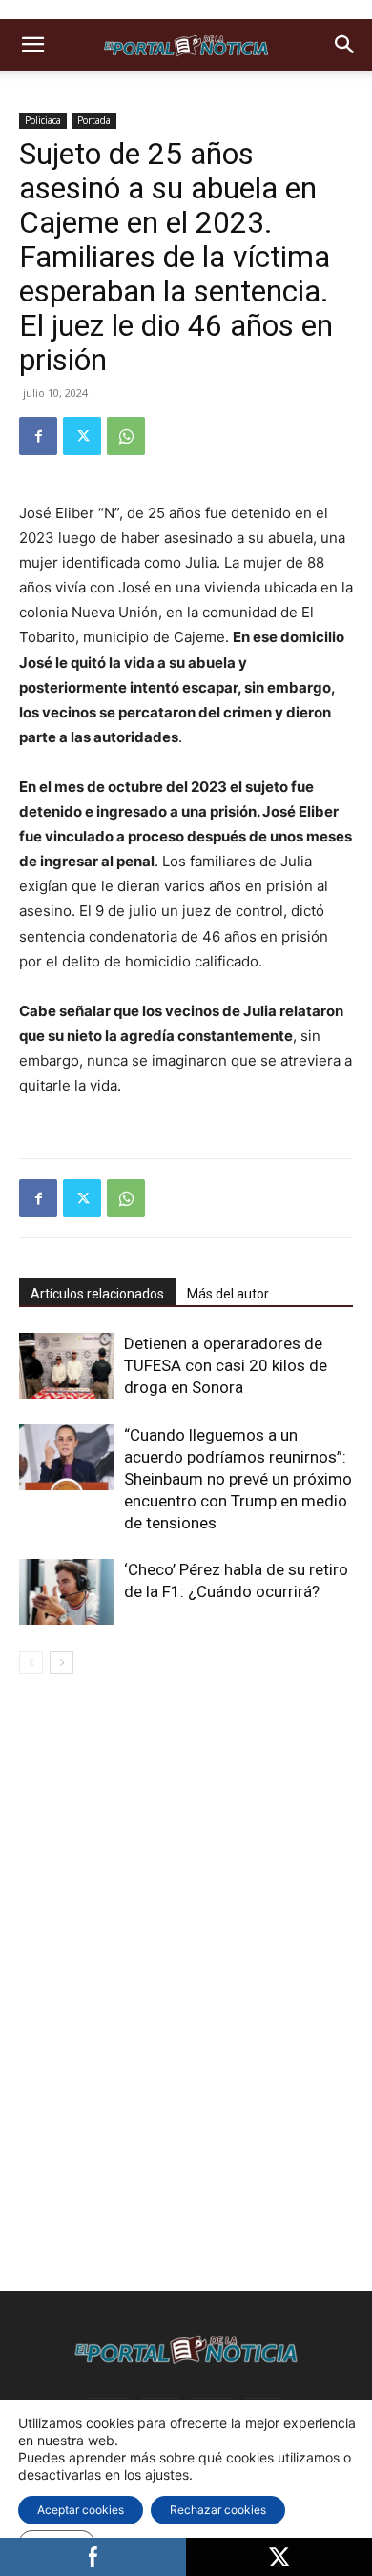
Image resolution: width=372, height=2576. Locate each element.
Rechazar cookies (218, 2510)
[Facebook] (38, 436)
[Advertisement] (186, 1824)
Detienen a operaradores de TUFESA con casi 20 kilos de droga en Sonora (226, 1365)
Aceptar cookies (81, 2510)
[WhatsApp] (126, 436)
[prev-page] (31, 1662)
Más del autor (228, 1294)
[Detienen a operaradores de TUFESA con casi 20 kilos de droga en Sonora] (67, 1366)
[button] (32, 45)
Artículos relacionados (97, 1294)
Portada (94, 120)
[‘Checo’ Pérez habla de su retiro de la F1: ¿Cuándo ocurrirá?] (67, 1592)
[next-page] (62, 1662)
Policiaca (43, 120)
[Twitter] (82, 436)
